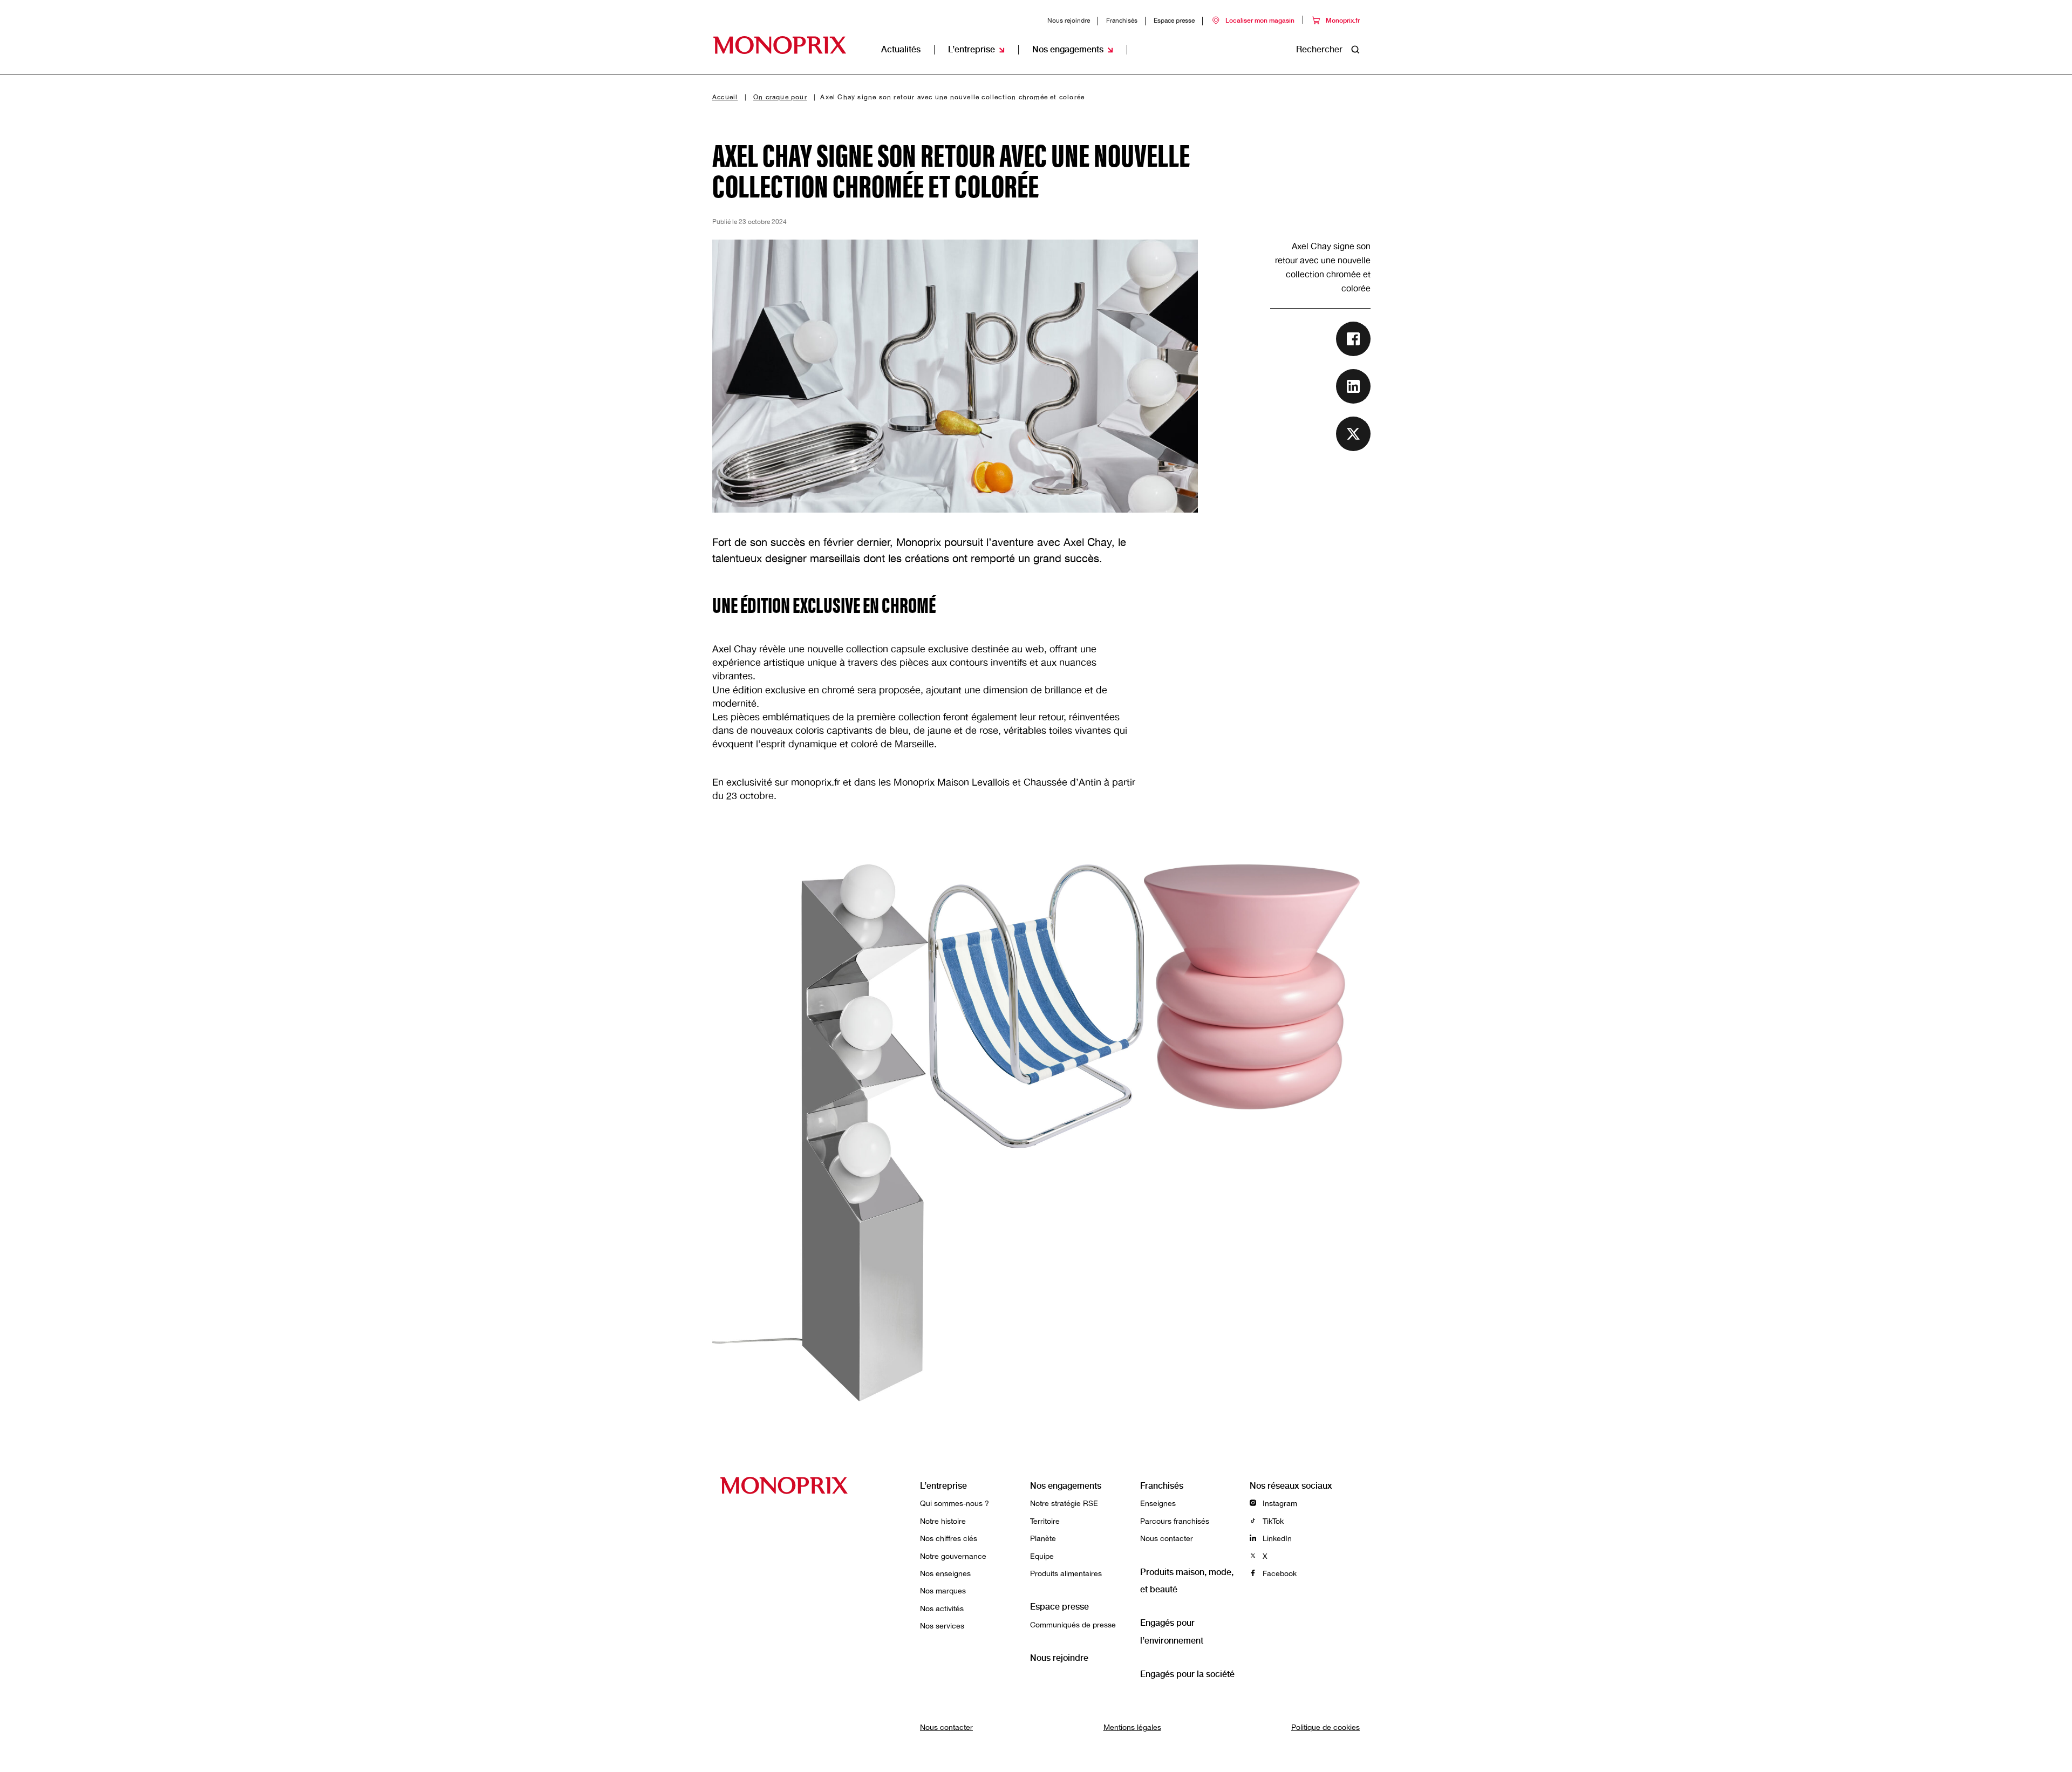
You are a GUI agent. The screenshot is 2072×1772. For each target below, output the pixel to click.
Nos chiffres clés (949, 1538)
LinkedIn (1276, 1538)
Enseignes (1158, 1503)
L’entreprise (943, 1486)
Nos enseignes (945, 1573)
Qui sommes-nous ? (955, 1503)
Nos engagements (1066, 1486)
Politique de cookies (1325, 1727)
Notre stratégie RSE (1064, 1503)
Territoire (1045, 1521)
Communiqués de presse (1073, 1625)
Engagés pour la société (1187, 1674)
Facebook (1279, 1573)
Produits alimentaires (1066, 1573)
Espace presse (1174, 21)
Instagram (1279, 1503)
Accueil (725, 97)
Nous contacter (1167, 1538)
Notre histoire (943, 1521)
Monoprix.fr (1343, 21)
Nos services (942, 1626)
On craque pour (780, 97)
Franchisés (1122, 21)
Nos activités (942, 1609)
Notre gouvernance (953, 1556)
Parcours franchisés (1175, 1521)
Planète (1043, 1538)
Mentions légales (1132, 1727)
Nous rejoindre (1069, 21)
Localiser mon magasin (1260, 21)
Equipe (1042, 1556)
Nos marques (943, 1591)
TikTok (1272, 1521)
